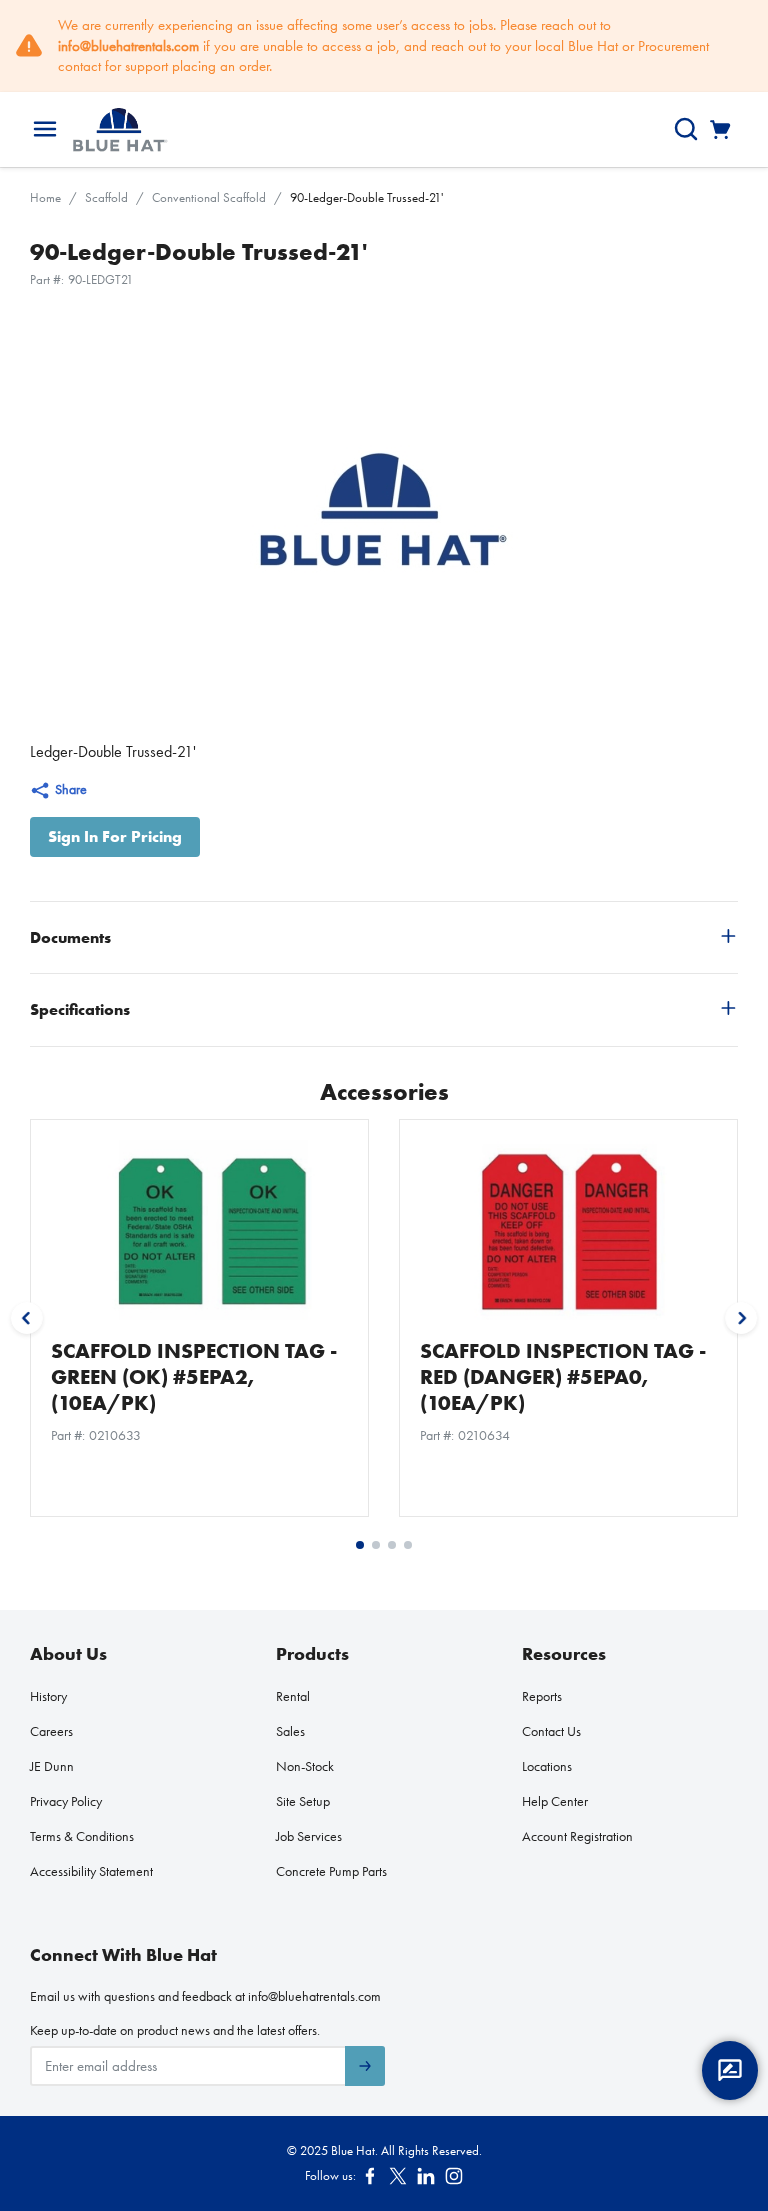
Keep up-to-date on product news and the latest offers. (175, 2030)
